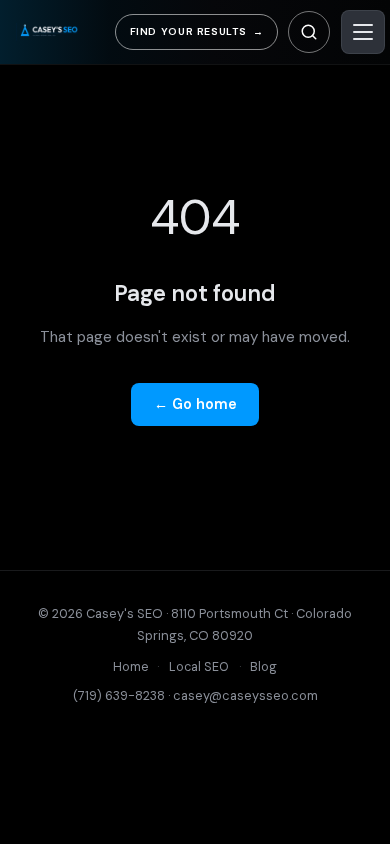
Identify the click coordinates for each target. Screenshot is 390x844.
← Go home (195, 404)
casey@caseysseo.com (245, 695)
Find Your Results (197, 31)
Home (130, 667)
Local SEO (199, 667)
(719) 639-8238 (119, 695)
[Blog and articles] (309, 32)
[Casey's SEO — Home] (61, 31)
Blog (263, 667)
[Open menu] (363, 32)
